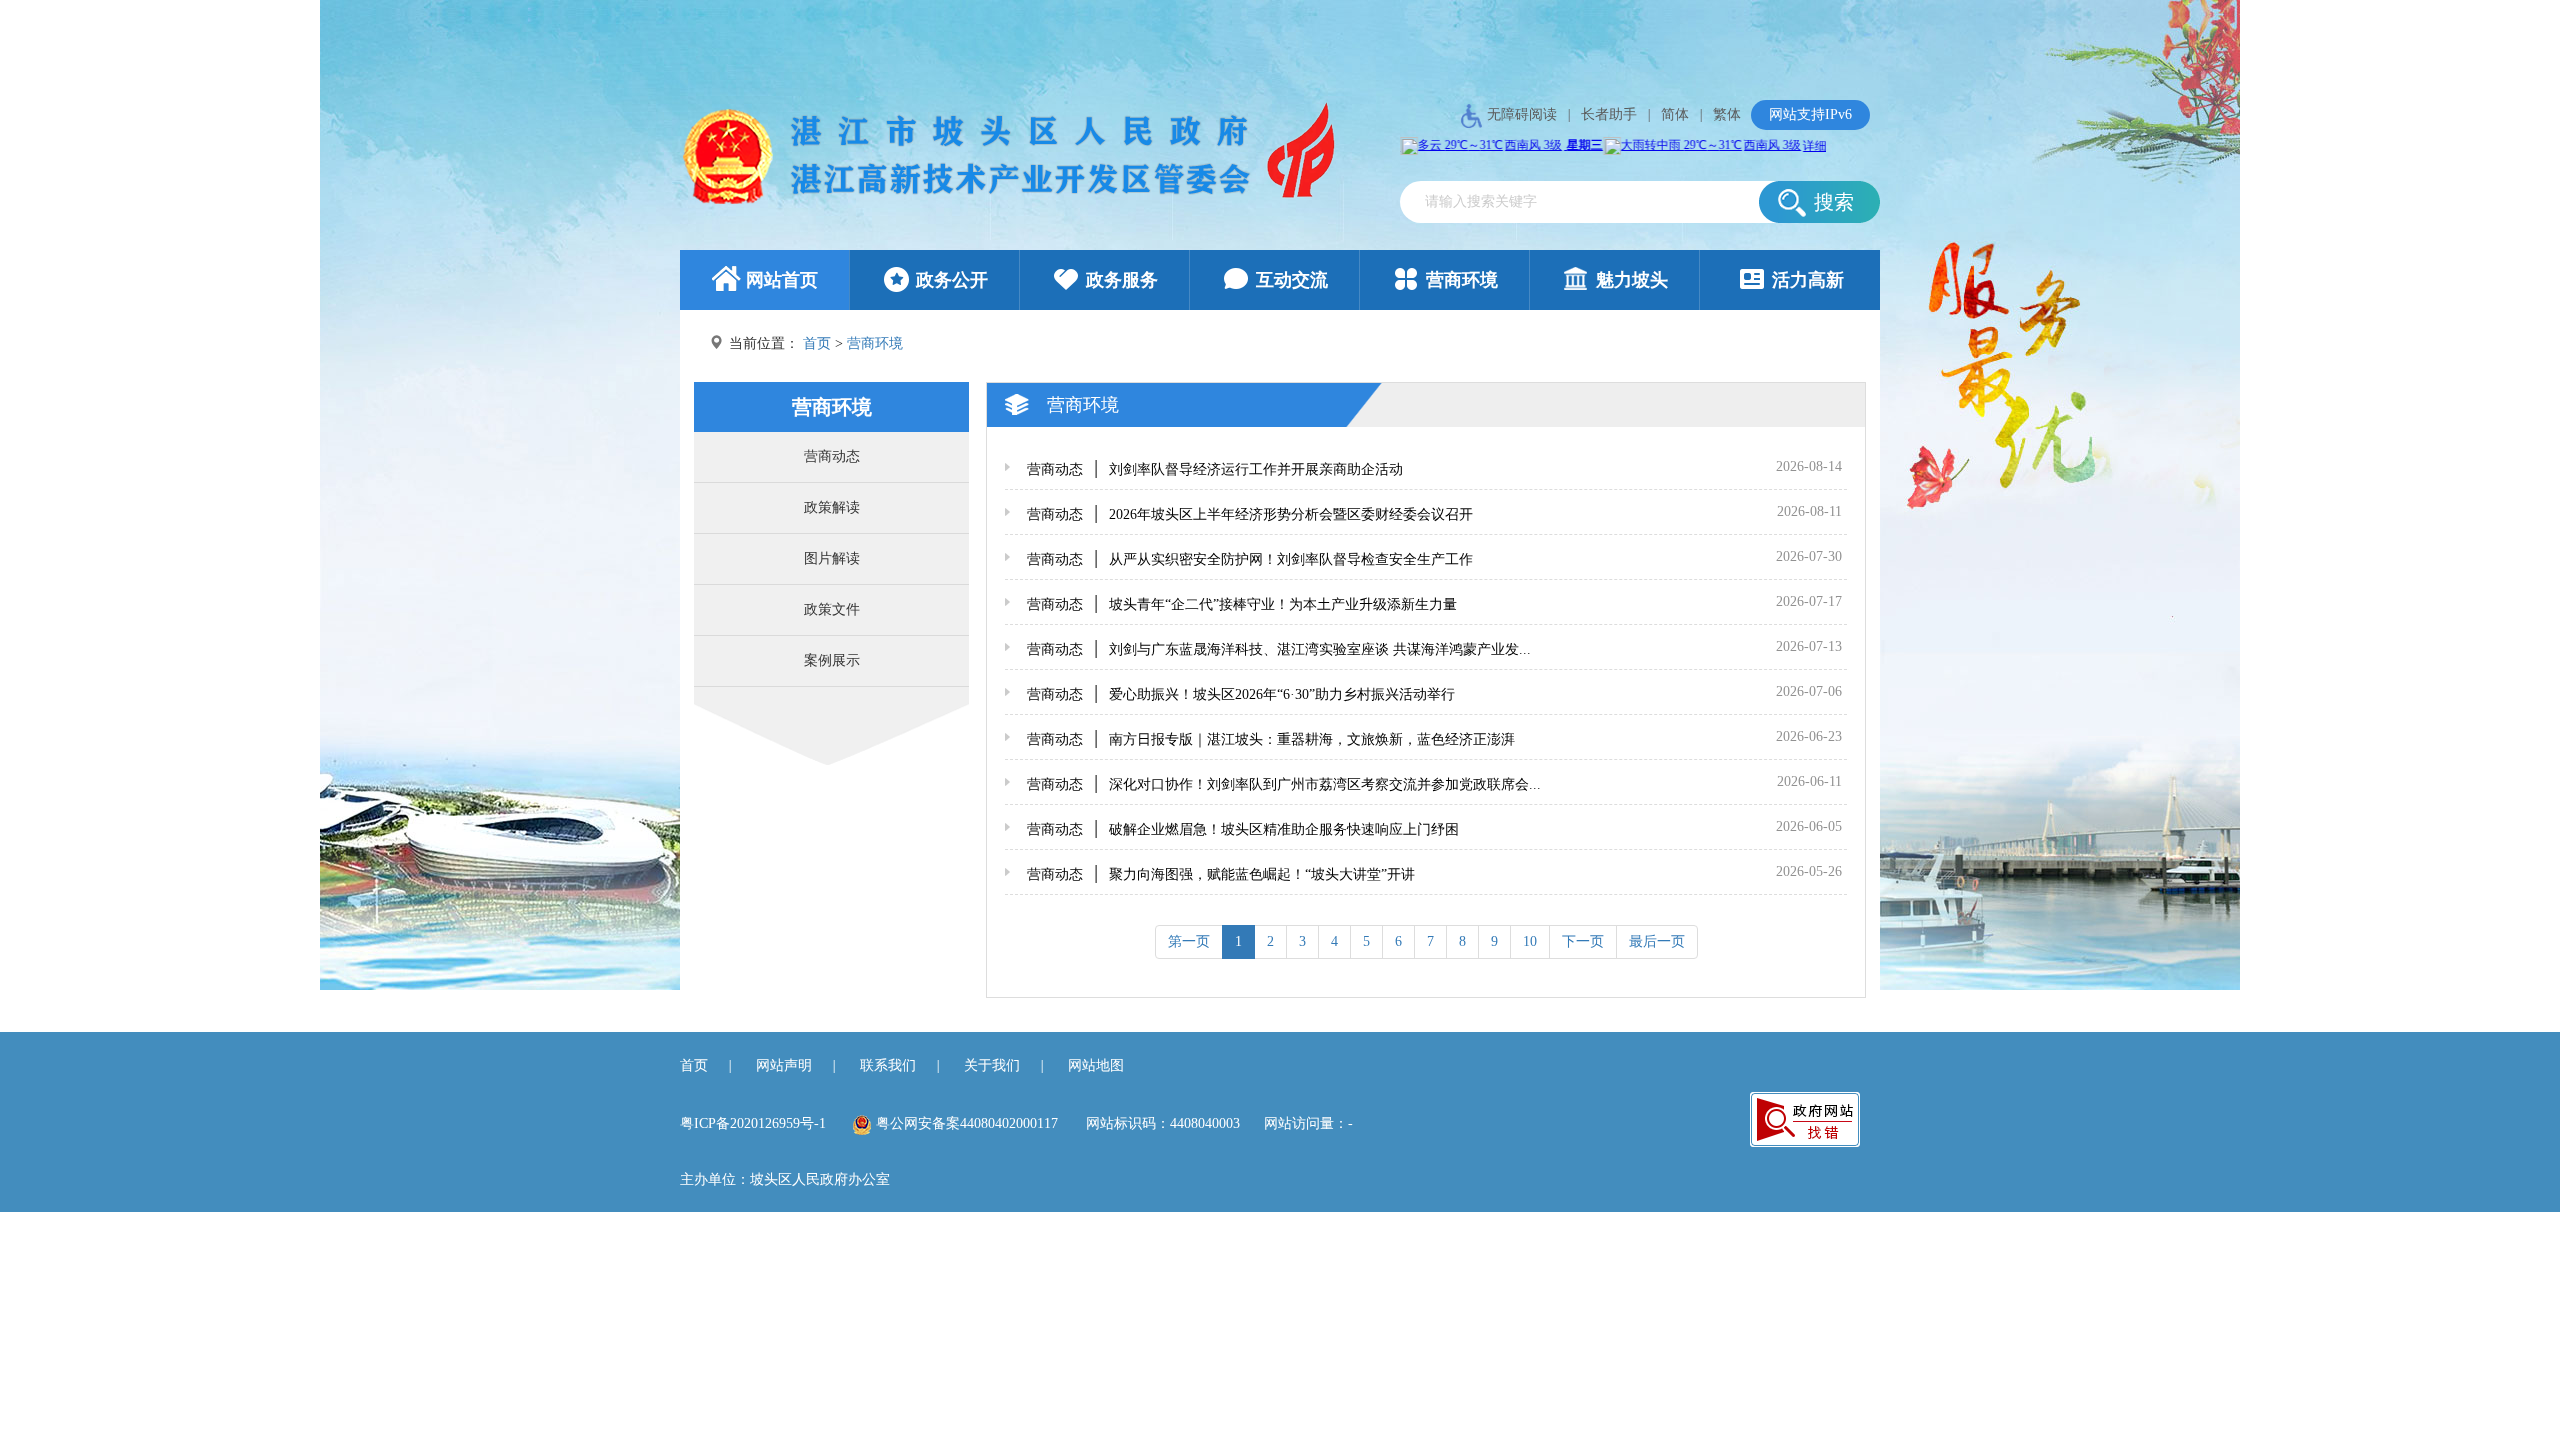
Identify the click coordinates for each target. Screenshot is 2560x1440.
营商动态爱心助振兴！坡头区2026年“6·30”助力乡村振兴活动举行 (1241, 694)
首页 (817, 343)
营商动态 (832, 456)
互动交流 (1292, 280)
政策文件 (832, 609)
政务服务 (1122, 280)
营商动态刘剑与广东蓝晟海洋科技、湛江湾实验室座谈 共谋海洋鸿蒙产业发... (1279, 649)
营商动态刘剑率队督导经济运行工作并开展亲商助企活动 (1215, 469)
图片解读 (832, 558)
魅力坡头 (1632, 280)
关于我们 (992, 1065)
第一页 (1189, 941)
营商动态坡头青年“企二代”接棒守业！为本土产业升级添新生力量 (1242, 604)
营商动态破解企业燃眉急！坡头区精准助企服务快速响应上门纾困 (1243, 829)
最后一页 (1657, 941)
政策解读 (832, 507)
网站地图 (1096, 1065)
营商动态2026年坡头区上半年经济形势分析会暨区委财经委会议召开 (1250, 514)
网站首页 (782, 280)
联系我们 (888, 1065)
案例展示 (832, 660)
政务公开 (952, 280)
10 (1530, 941)
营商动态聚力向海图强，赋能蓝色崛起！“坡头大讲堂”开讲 (1221, 874)
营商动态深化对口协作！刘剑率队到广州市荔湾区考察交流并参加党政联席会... (1284, 784)
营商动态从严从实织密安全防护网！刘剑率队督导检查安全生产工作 (1250, 559)
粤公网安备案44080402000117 (967, 1123)
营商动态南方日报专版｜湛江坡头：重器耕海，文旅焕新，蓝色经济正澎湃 (1271, 739)
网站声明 (784, 1065)
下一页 (1583, 941)
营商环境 (1462, 280)
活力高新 (1808, 280)
